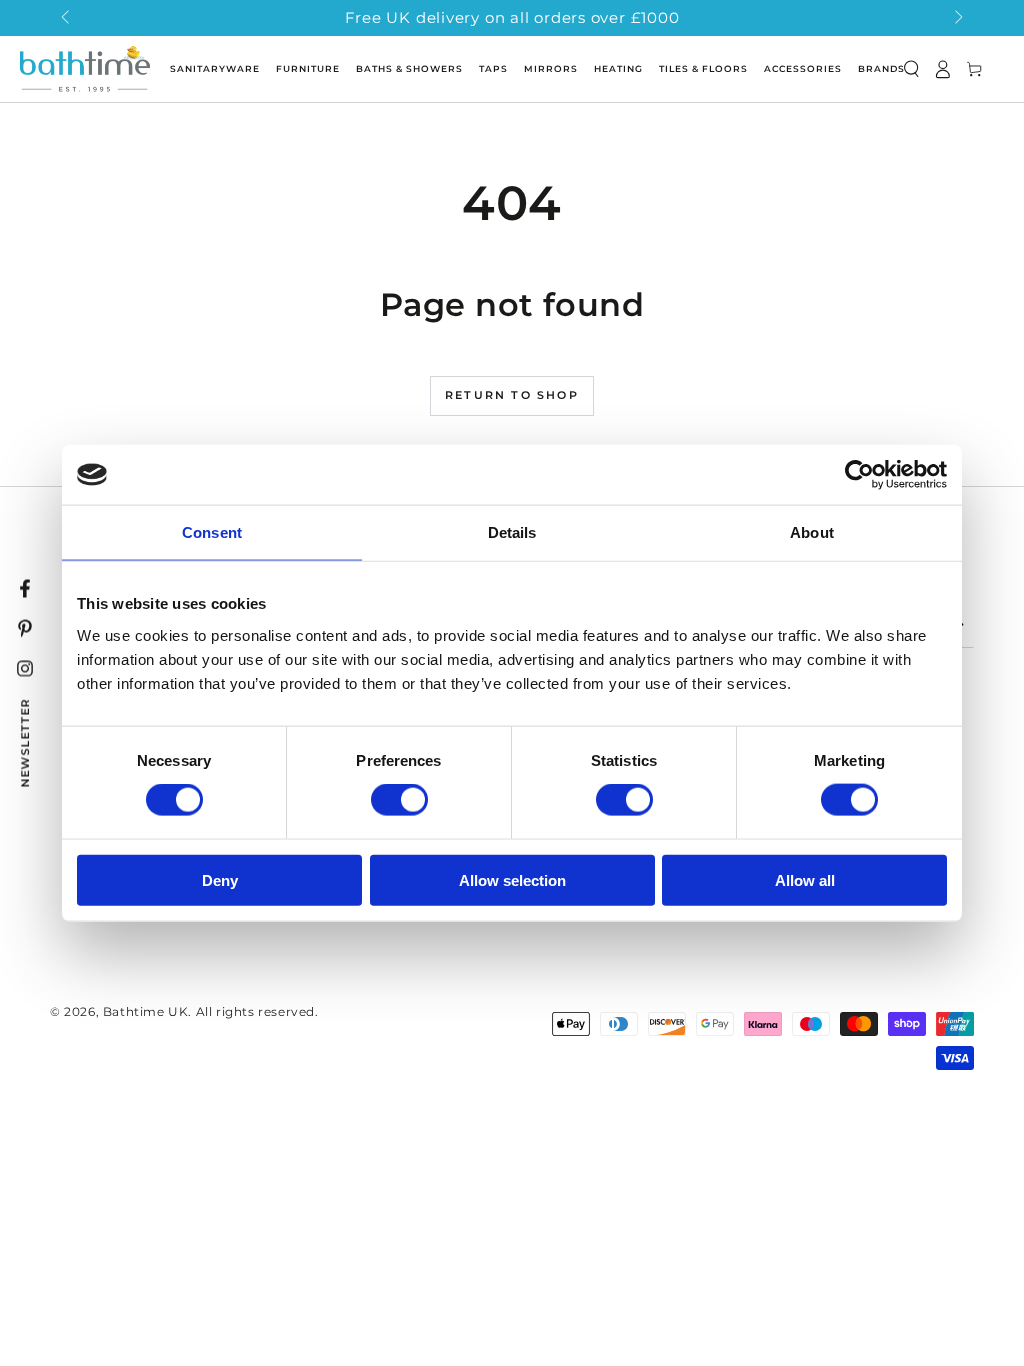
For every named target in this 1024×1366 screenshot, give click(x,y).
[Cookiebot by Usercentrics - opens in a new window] (859, 475)
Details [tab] (512, 532)
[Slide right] (957, 18)
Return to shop (512, 395)
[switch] (399, 800)
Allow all (805, 879)
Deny (220, 879)
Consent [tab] (212, 532)
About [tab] (812, 532)
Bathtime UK (146, 1011)
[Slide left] (67, 18)
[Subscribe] (962, 625)
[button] (911, 69)
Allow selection (512, 879)
